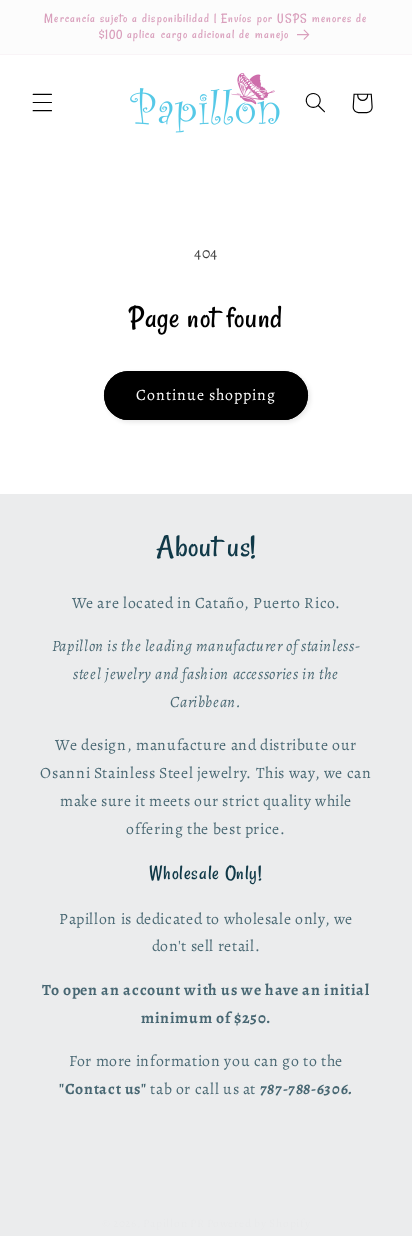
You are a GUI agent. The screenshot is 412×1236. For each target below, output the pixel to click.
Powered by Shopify (258, 1223)
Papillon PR (173, 1223)
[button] (42, 103)
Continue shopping (206, 394)
